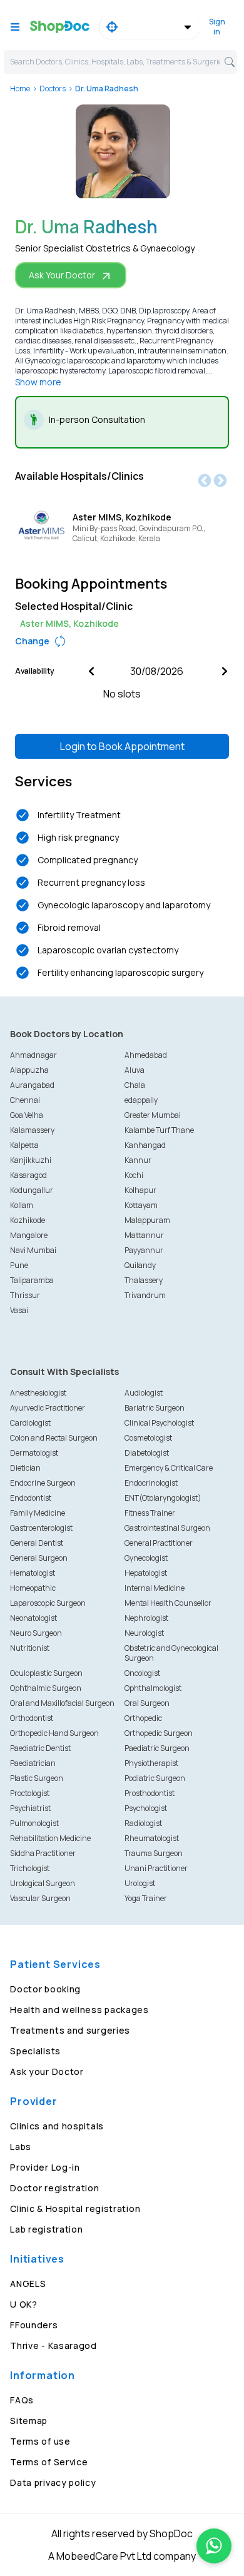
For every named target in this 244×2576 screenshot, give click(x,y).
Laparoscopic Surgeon (48, 1603)
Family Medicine (38, 1513)
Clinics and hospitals (57, 2126)
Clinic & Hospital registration (75, 2208)
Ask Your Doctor (62, 275)
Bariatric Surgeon (155, 1408)
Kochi (134, 1175)
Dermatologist (34, 1453)
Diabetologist (147, 1453)
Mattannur (144, 1235)
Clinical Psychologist (159, 1423)
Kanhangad (145, 1145)
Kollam (22, 1205)
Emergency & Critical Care (169, 1468)
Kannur (138, 1160)
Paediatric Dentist (40, 1748)
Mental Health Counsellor (168, 1603)
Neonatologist (33, 1618)
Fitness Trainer (150, 1513)
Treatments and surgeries (70, 2030)
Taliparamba (32, 1280)
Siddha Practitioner (43, 1853)
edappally (141, 1100)
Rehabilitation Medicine (50, 1838)
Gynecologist (146, 1558)
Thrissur (25, 1295)
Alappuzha (29, 1070)
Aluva (135, 1070)
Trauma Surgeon (154, 1853)
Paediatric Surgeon (157, 1748)
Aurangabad (32, 1085)
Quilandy (140, 1265)
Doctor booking (45, 1989)
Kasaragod (28, 1175)
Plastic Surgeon (37, 1778)
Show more (38, 382)
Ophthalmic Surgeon (46, 1688)
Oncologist (142, 1673)
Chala (135, 1085)
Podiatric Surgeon (155, 1778)
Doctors (53, 89)
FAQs (22, 2400)
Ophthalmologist (153, 1688)
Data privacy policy (53, 2482)
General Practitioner (159, 1543)
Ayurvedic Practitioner (48, 1408)
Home (20, 89)
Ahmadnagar (33, 1055)
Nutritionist (30, 1648)
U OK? (24, 2304)
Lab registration (46, 2229)
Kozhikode (28, 1220)
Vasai (19, 1310)
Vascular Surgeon (40, 1898)
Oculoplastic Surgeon (46, 1673)
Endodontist (31, 1498)
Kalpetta (24, 1145)
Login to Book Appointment (122, 746)
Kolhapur (140, 1190)
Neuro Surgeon (36, 1633)
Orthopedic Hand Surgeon (54, 1733)
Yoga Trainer (146, 1898)
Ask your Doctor (47, 2071)
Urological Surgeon (43, 1883)
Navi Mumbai (33, 1250)
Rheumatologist (152, 1838)
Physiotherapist (151, 1763)
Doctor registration (54, 2188)
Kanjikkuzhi (31, 1160)
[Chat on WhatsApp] (214, 2546)
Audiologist (144, 1393)
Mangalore (29, 1235)
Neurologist (144, 1633)
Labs (21, 2147)
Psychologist (146, 1808)
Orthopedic (143, 1718)
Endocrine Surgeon (43, 1483)
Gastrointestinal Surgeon (167, 1528)
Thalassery (144, 1280)
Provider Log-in (45, 2167)
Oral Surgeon (147, 1703)
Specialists (35, 2051)
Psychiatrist (30, 1808)
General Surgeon (39, 1558)
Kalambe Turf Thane (159, 1130)
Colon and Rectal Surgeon (54, 1438)
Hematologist (33, 1573)
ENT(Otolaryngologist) (163, 1498)
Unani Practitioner (156, 1868)
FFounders (34, 2325)
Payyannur (144, 1250)
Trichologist (30, 1868)
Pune (19, 1265)
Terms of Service (49, 2462)
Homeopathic (33, 1588)
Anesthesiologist (38, 1393)
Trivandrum (145, 1295)
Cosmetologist (148, 1438)
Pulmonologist (34, 1823)
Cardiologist (30, 1423)
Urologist (140, 1883)
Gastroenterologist (41, 1528)
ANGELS (28, 2284)
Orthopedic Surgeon (159, 1733)
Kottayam (141, 1205)
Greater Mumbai (153, 1115)
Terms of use (40, 2441)
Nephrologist (146, 1618)
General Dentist (37, 1543)
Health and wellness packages (79, 2010)
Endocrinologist (151, 1483)
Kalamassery (32, 1130)
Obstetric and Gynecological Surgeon (171, 1653)
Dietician (25, 1468)
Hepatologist (146, 1573)
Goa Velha (27, 1115)
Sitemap (29, 2421)
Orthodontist (32, 1718)
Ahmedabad (146, 1055)
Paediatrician (33, 1763)
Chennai (25, 1100)
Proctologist (30, 1793)
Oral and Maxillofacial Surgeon (62, 1703)
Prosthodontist (150, 1793)
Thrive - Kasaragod (53, 2345)
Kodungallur (32, 1190)
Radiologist (143, 1823)
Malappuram (147, 1220)
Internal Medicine (155, 1588)
